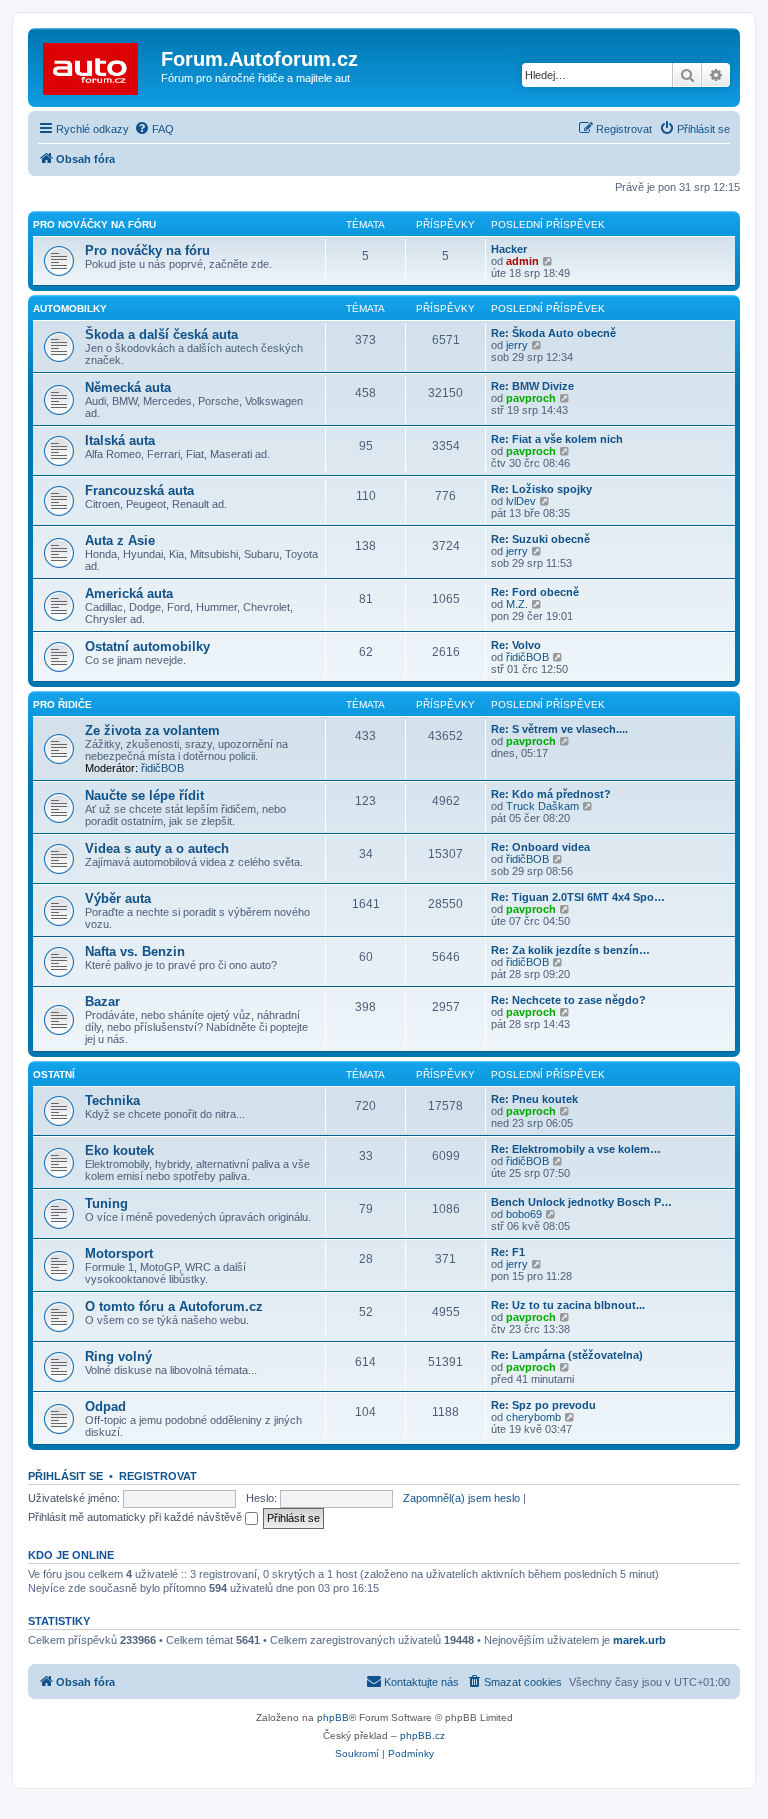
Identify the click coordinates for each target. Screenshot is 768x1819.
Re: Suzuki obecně (540, 539)
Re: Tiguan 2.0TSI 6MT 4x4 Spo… (578, 897)
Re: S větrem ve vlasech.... (559, 729)
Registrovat (158, 1476)
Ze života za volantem (152, 730)
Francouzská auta (139, 490)
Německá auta (128, 387)
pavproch (531, 398)
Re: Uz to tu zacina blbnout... (568, 1305)
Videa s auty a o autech (157, 848)
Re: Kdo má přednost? (551, 794)
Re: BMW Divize (532, 386)
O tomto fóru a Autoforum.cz (174, 1306)
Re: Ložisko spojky (541, 489)
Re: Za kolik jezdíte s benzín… (570, 950)
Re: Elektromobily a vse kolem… (576, 1149)
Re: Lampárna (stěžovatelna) (567, 1355)
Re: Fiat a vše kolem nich (557, 439)
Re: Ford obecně (535, 592)
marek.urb (639, 1640)
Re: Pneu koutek (534, 1099)
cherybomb (533, 1417)
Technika (112, 1100)
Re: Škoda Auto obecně (553, 333)
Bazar (102, 1001)
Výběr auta (118, 898)
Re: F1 (508, 1252)
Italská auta (120, 440)
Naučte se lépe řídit (144, 795)
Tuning (106, 1203)
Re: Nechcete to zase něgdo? (568, 1000)
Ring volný (118, 1356)
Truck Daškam (542, 806)
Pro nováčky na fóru (94, 224)
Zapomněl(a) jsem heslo (461, 1498)
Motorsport (119, 1253)
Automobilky (70, 308)
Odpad (105, 1406)
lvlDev (521, 501)
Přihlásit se (65, 1476)
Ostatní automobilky (147, 646)
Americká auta (129, 593)
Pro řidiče (62, 704)
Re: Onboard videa (540, 847)
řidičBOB (527, 657)
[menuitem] (154, 129)
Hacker (509, 249)
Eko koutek (119, 1150)
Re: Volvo (516, 645)
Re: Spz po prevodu (543, 1405)
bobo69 (524, 1214)
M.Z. (517, 604)
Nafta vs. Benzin (135, 951)
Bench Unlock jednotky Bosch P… (581, 1202)
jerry (517, 345)
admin (522, 261)
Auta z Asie (120, 540)
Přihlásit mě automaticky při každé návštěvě (136, 1517)
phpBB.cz (422, 1735)
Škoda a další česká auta (161, 334)
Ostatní (54, 1074)
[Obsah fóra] (97, 65)
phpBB (333, 1717)
